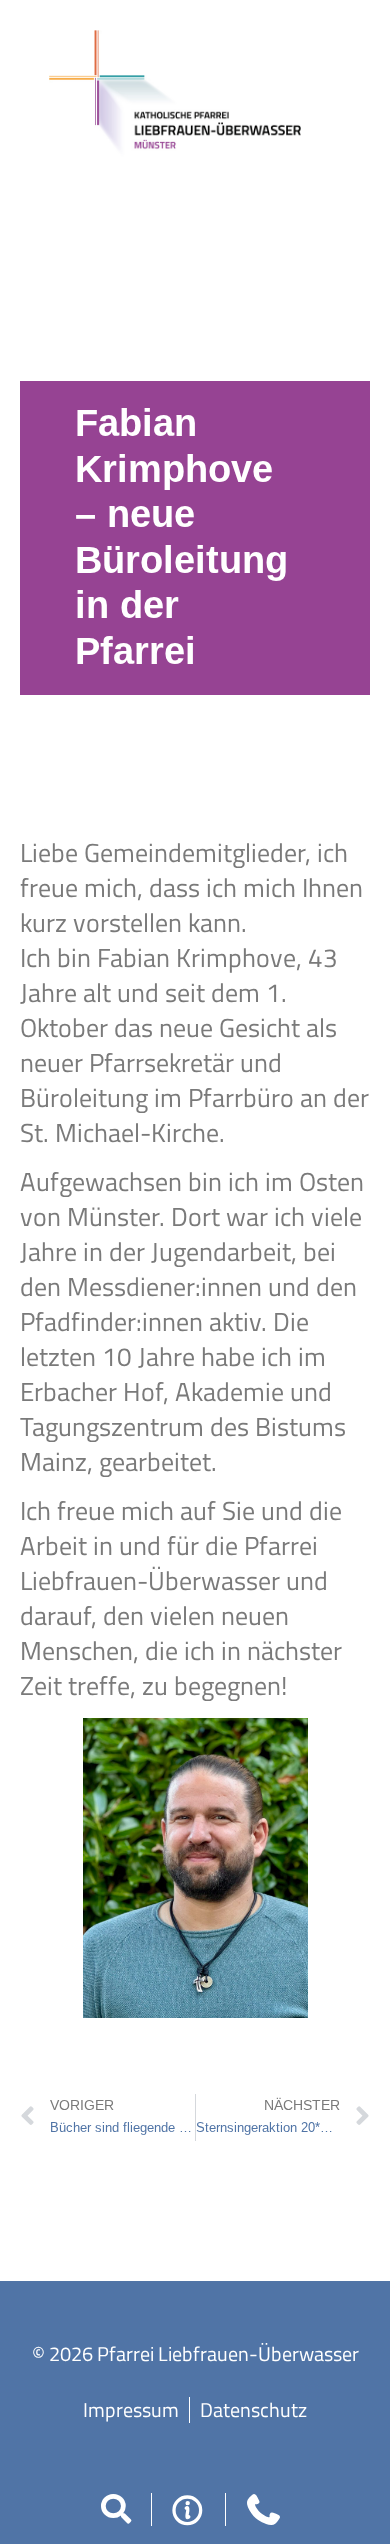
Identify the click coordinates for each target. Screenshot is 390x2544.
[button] (116, 2509)
